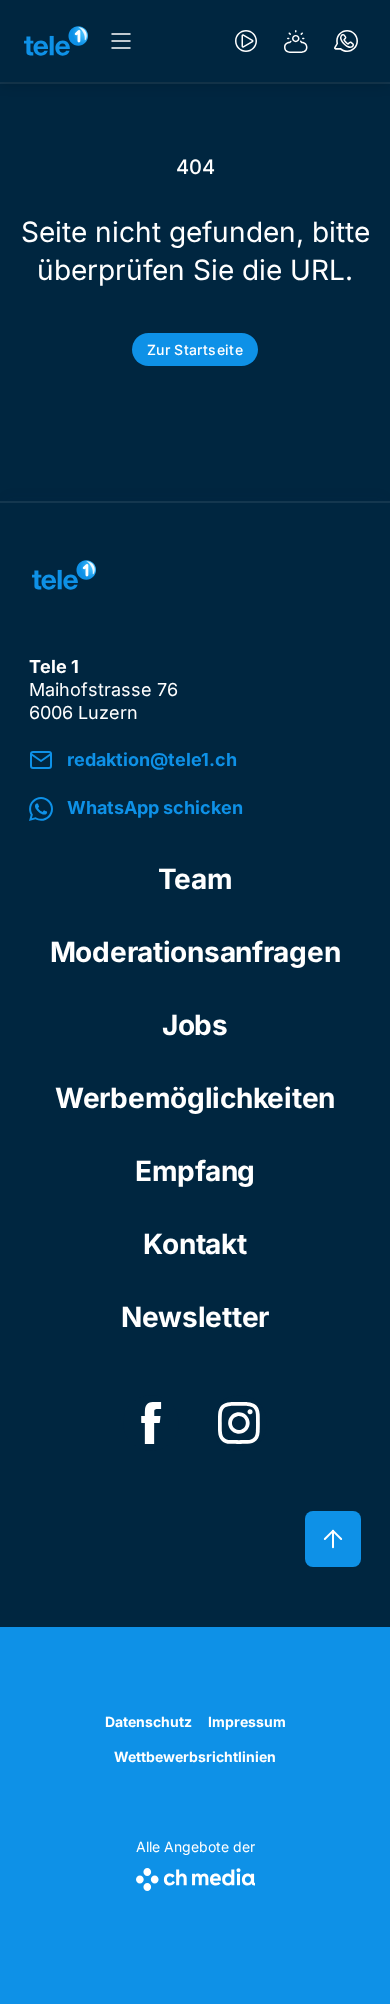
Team (195, 879)
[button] (195, 808)
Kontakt (194, 1244)
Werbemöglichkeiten (195, 1098)
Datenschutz (148, 1721)
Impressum (247, 1721)
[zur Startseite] (56, 41)
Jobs (195, 1025)
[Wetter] (296, 41)
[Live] (246, 41)
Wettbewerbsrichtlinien (195, 1756)
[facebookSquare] (151, 1423)
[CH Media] (195, 1875)
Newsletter (195, 1317)
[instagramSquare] (239, 1423)
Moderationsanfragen (195, 952)
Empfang (195, 1171)
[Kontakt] (346, 41)
